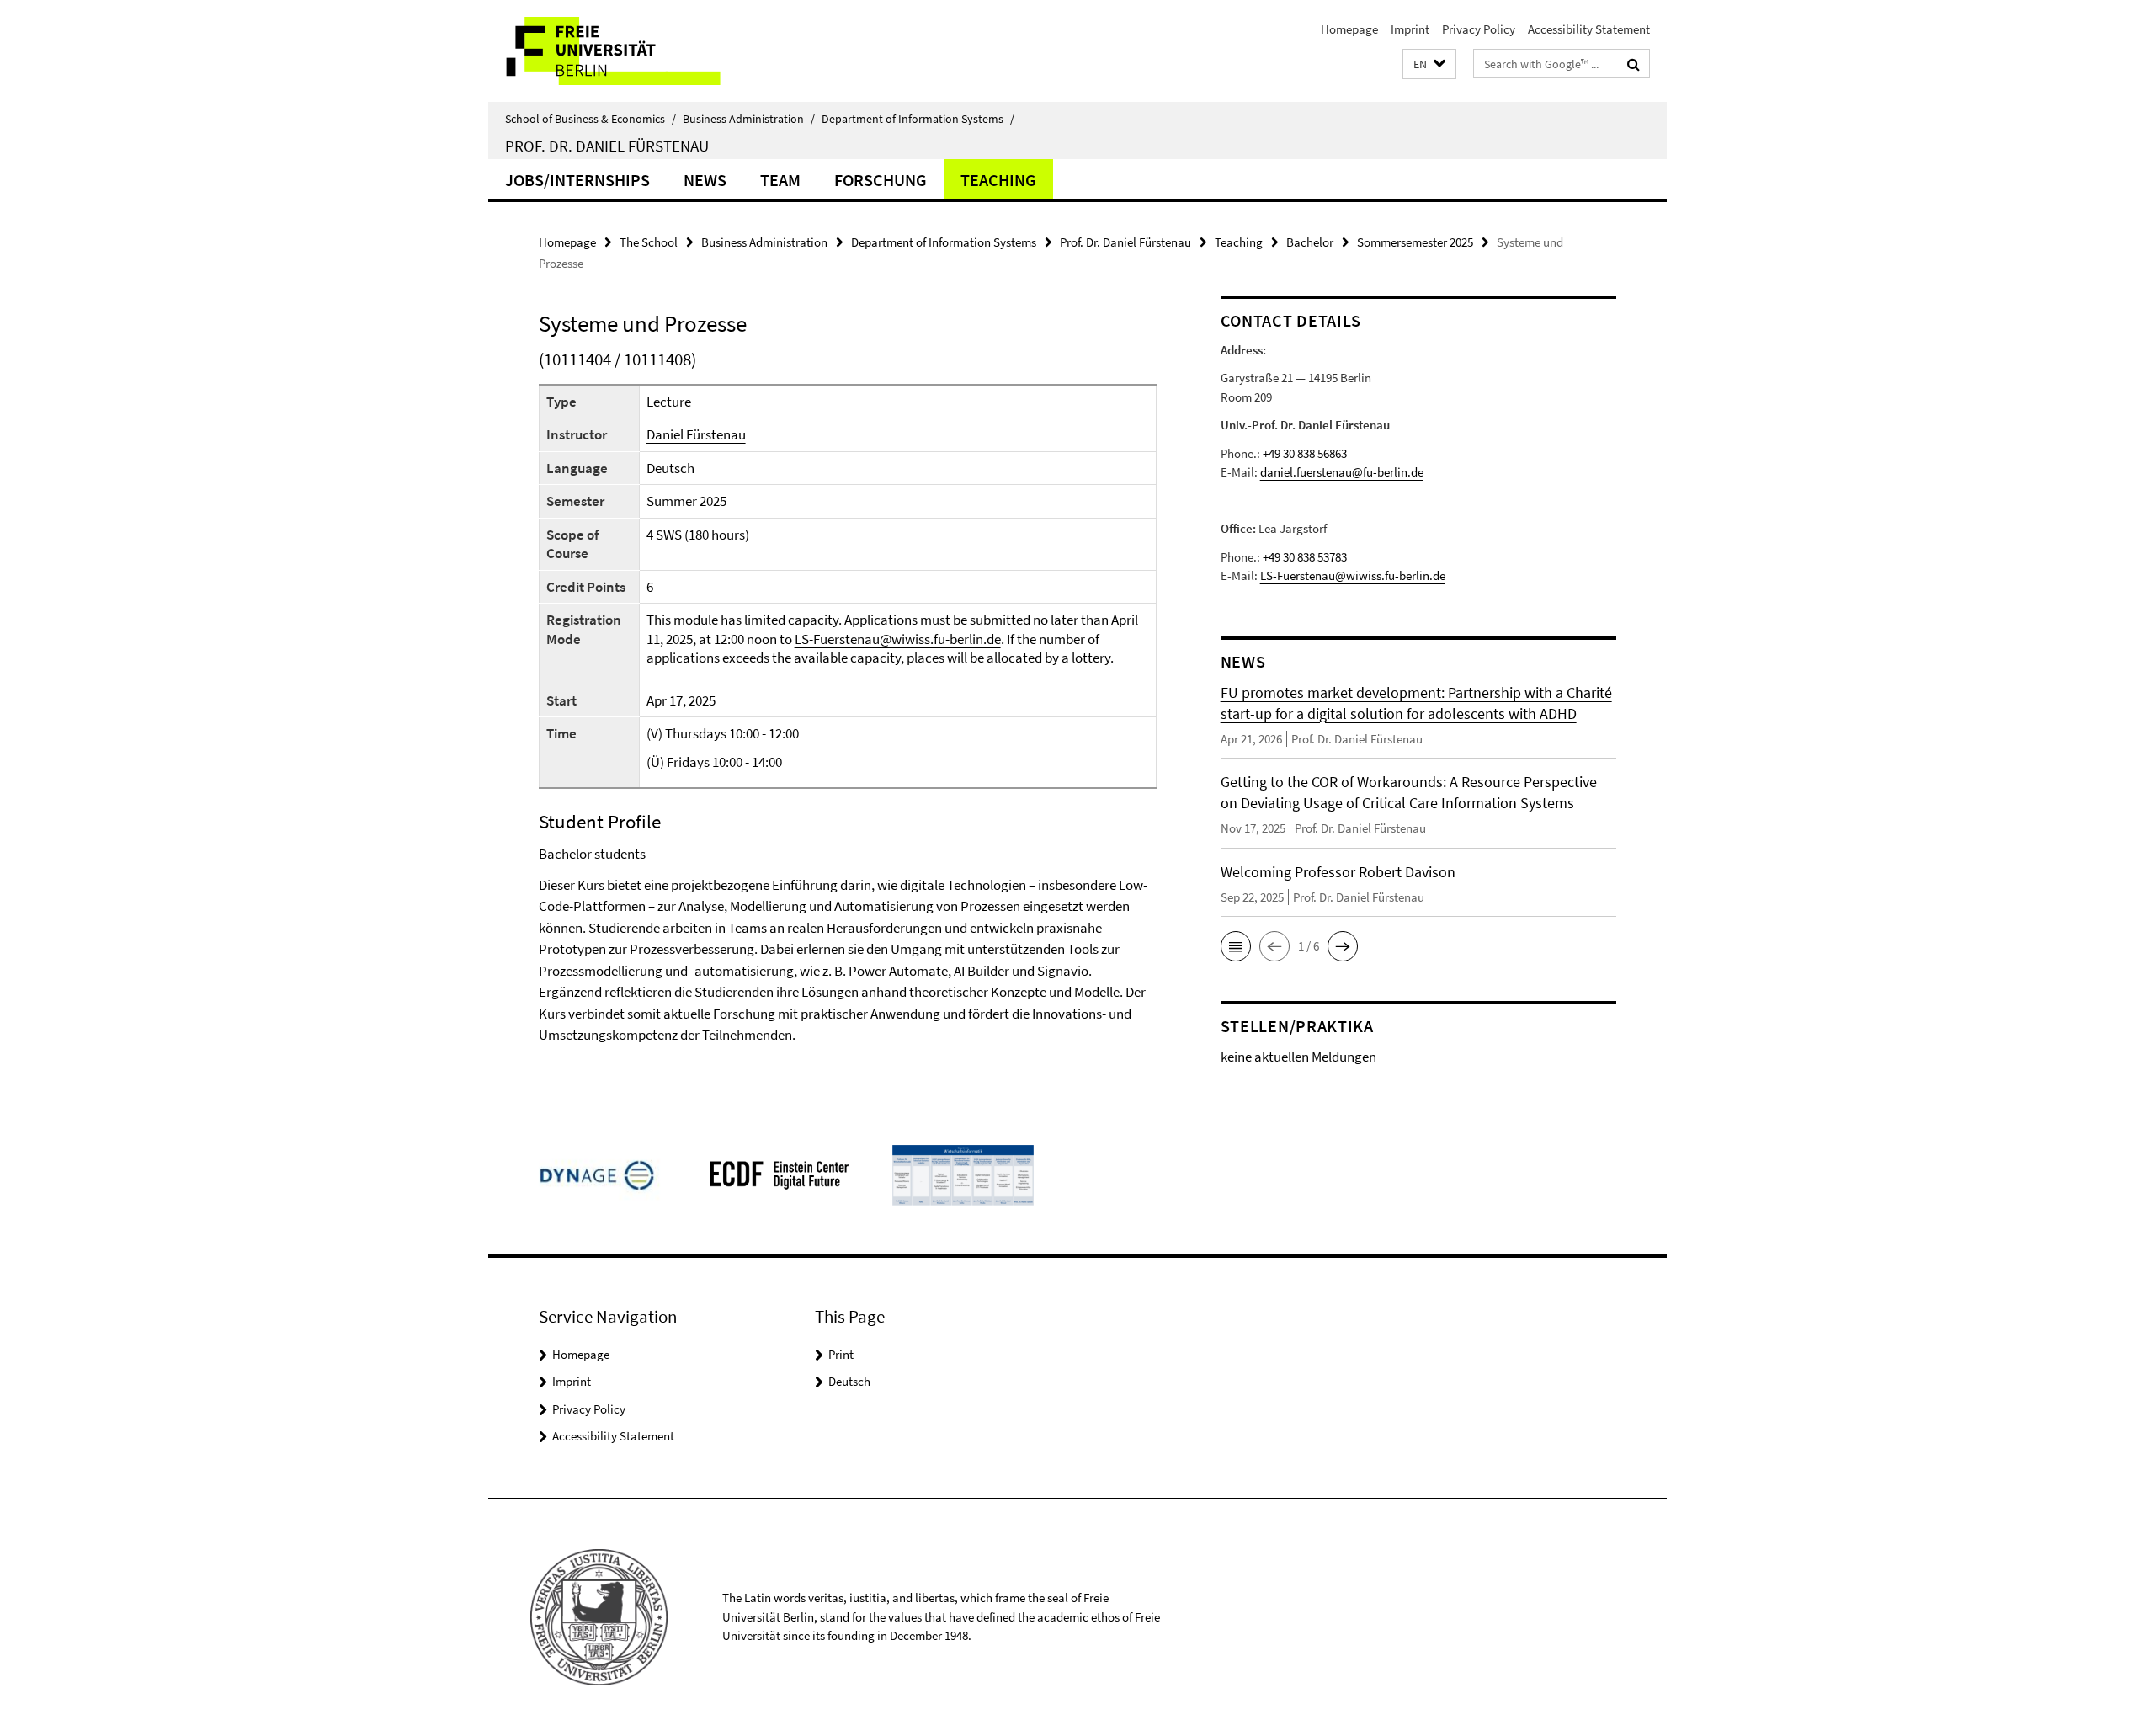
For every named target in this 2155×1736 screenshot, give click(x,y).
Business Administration (749, 119)
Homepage (1349, 29)
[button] (1429, 64)
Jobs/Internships (577, 180)
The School (649, 242)
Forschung (881, 180)
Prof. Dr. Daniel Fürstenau (607, 146)
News (705, 180)
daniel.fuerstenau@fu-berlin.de (1342, 472)
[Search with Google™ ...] (1634, 64)
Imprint (1410, 29)
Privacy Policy (1479, 29)
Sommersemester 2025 (1415, 242)
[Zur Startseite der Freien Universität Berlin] (629, 51)
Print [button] (841, 1354)
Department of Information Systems (918, 119)
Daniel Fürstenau (696, 434)
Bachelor (1310, 242)
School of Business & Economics (591, 119)
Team (780, 180)
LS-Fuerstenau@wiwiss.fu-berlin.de (898, 639)
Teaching (998, 180)
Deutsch (849, 1381)
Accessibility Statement (1589, 29)
